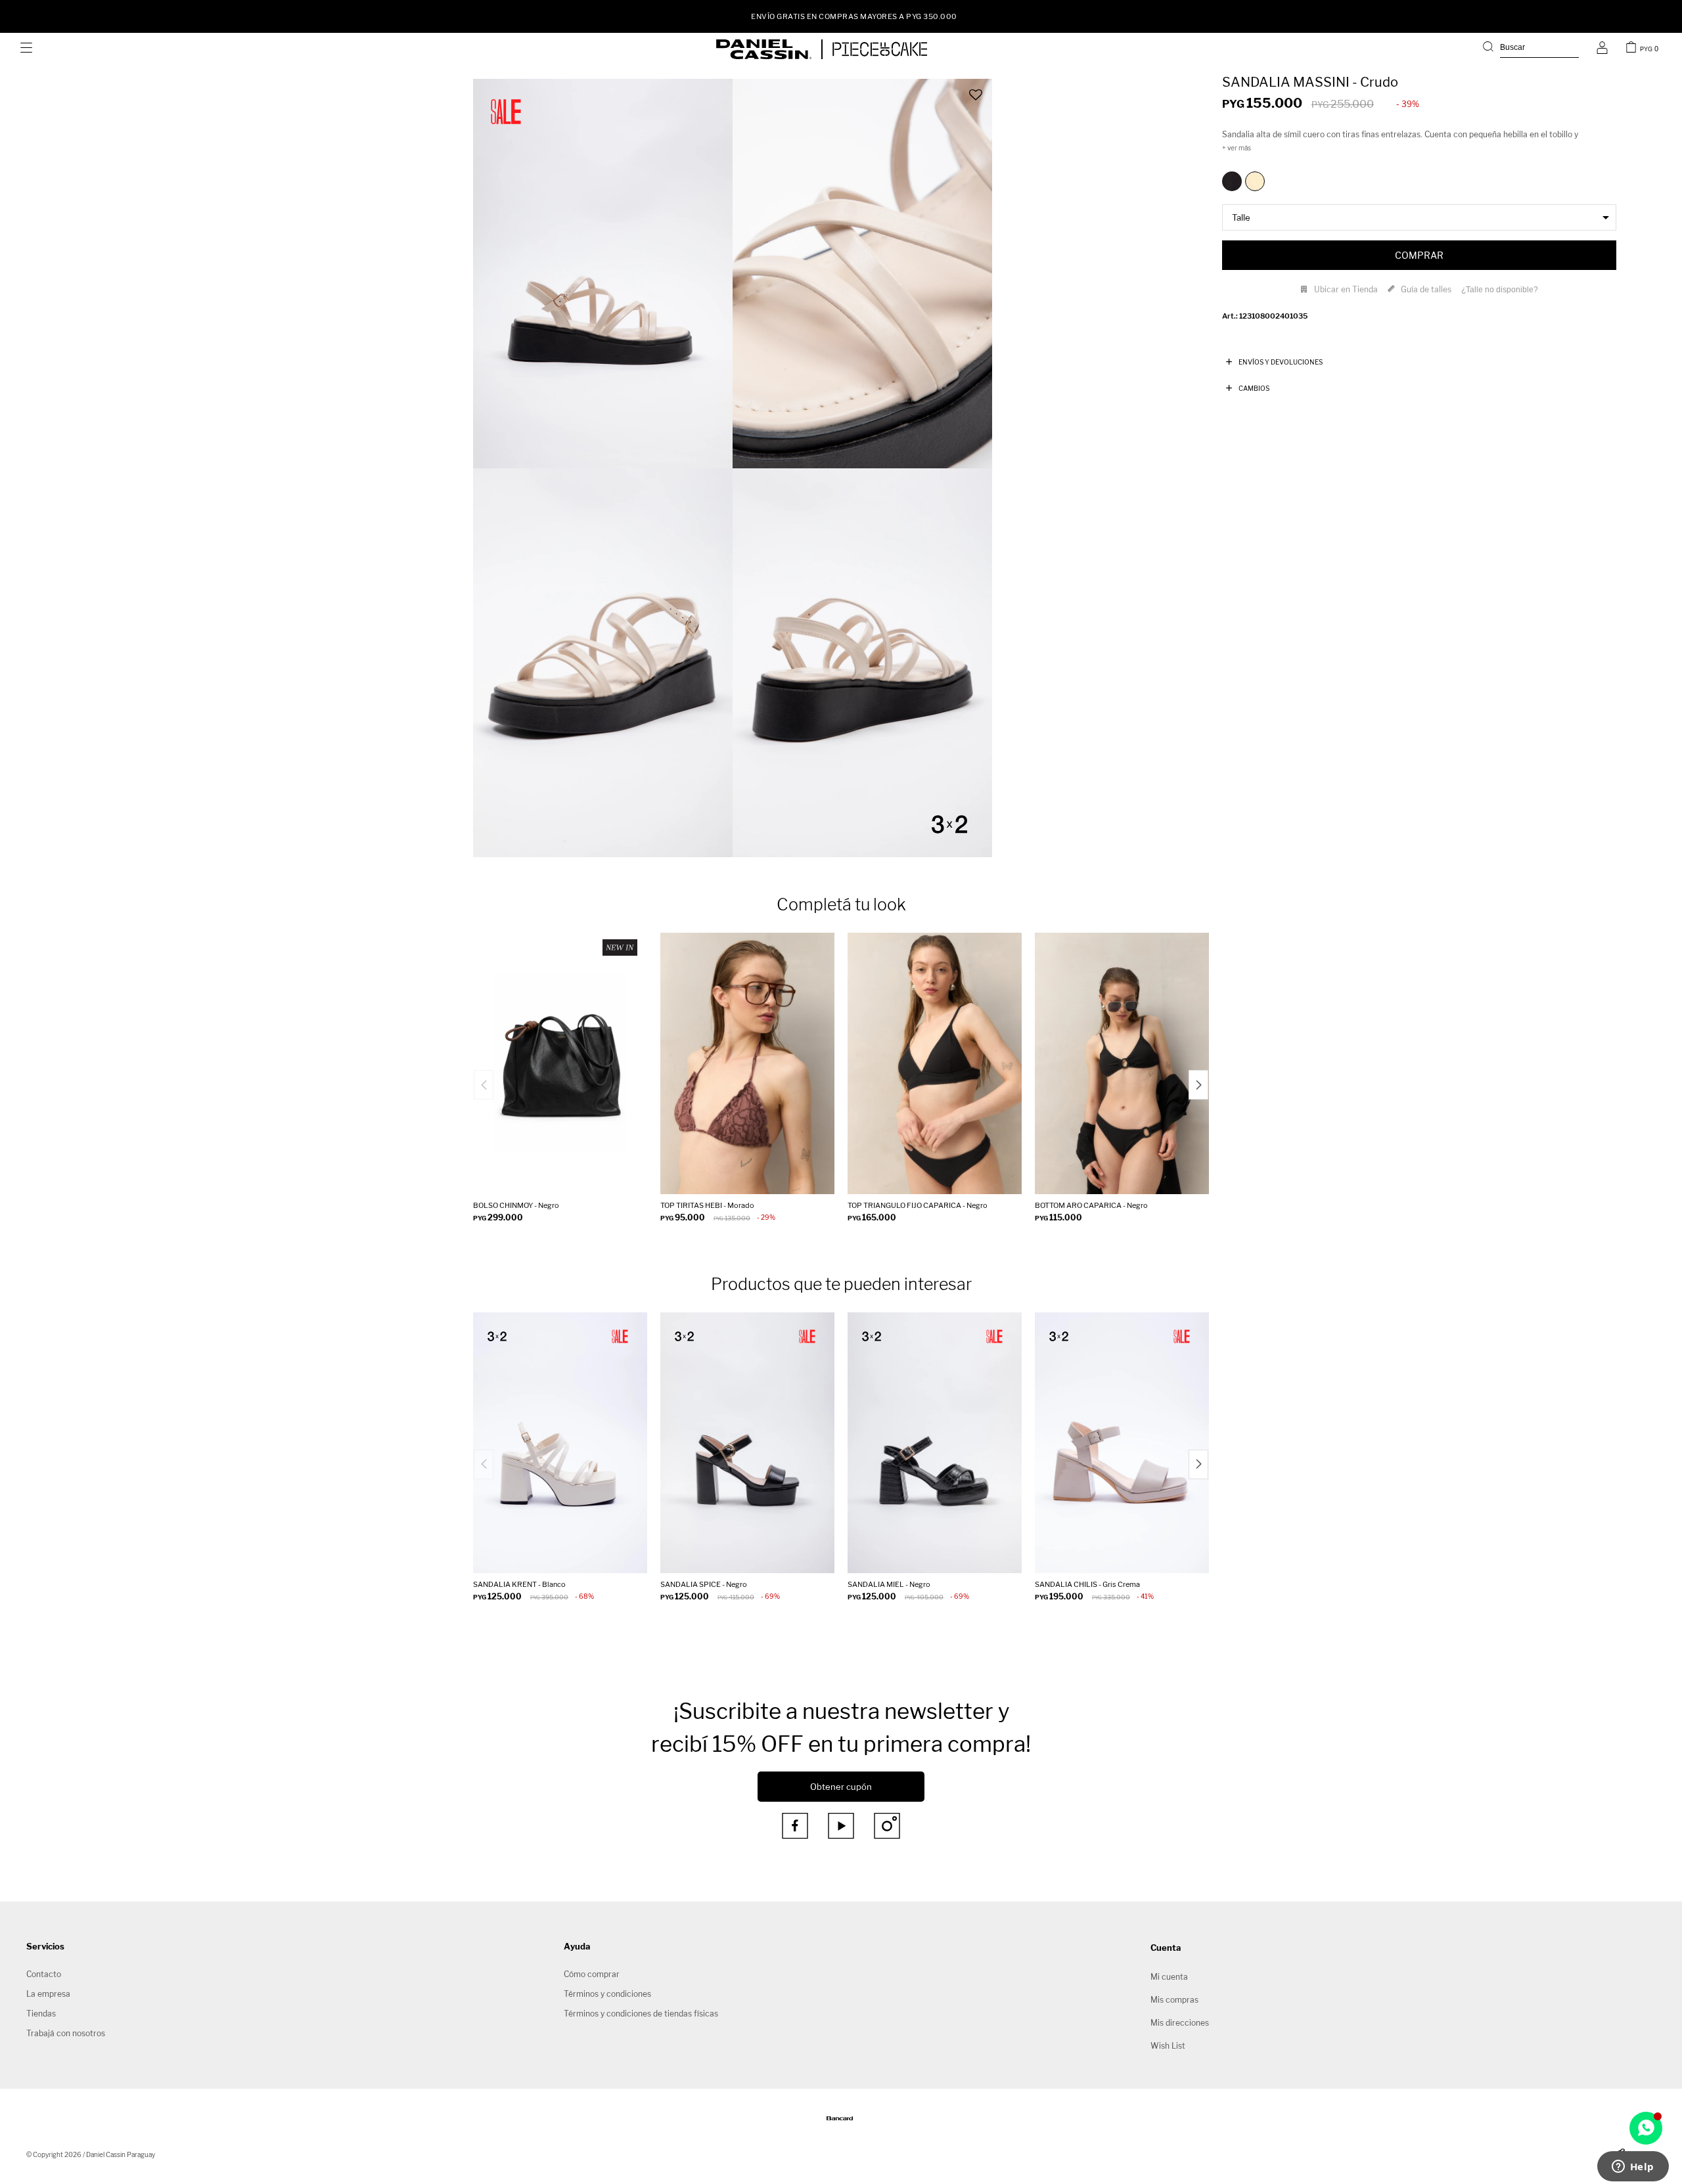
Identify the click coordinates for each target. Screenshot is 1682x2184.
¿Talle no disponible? (1500, 290)
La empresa (48, 1994)
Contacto (44, 1974)
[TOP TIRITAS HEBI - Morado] (747, 1063)
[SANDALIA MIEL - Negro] (935, 1443)
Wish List (1168, 2046)
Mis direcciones (1180, 2023)
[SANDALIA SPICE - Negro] (747, 1443)
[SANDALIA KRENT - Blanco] (560, 1443)
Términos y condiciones (607, 1994)
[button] (1531, 49)
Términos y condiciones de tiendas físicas (641, 2014)
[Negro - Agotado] (1232, 181)
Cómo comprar (592, 1974)
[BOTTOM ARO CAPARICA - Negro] (1122, 1063)
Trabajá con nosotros (66, 2033)
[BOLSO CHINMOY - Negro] (560, 1063)
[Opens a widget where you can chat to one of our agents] (1633, 2168)
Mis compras (1174, 2000)
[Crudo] (1255, 181)
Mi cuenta (1169, 1977)
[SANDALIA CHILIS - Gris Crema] (1122, 1443)
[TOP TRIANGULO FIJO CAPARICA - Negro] (935, 1063)
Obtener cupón (841, 1787)
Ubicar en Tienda (1346, 289)
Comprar (1419, 255)
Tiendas (41, 2014)
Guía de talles (1426, 289)
